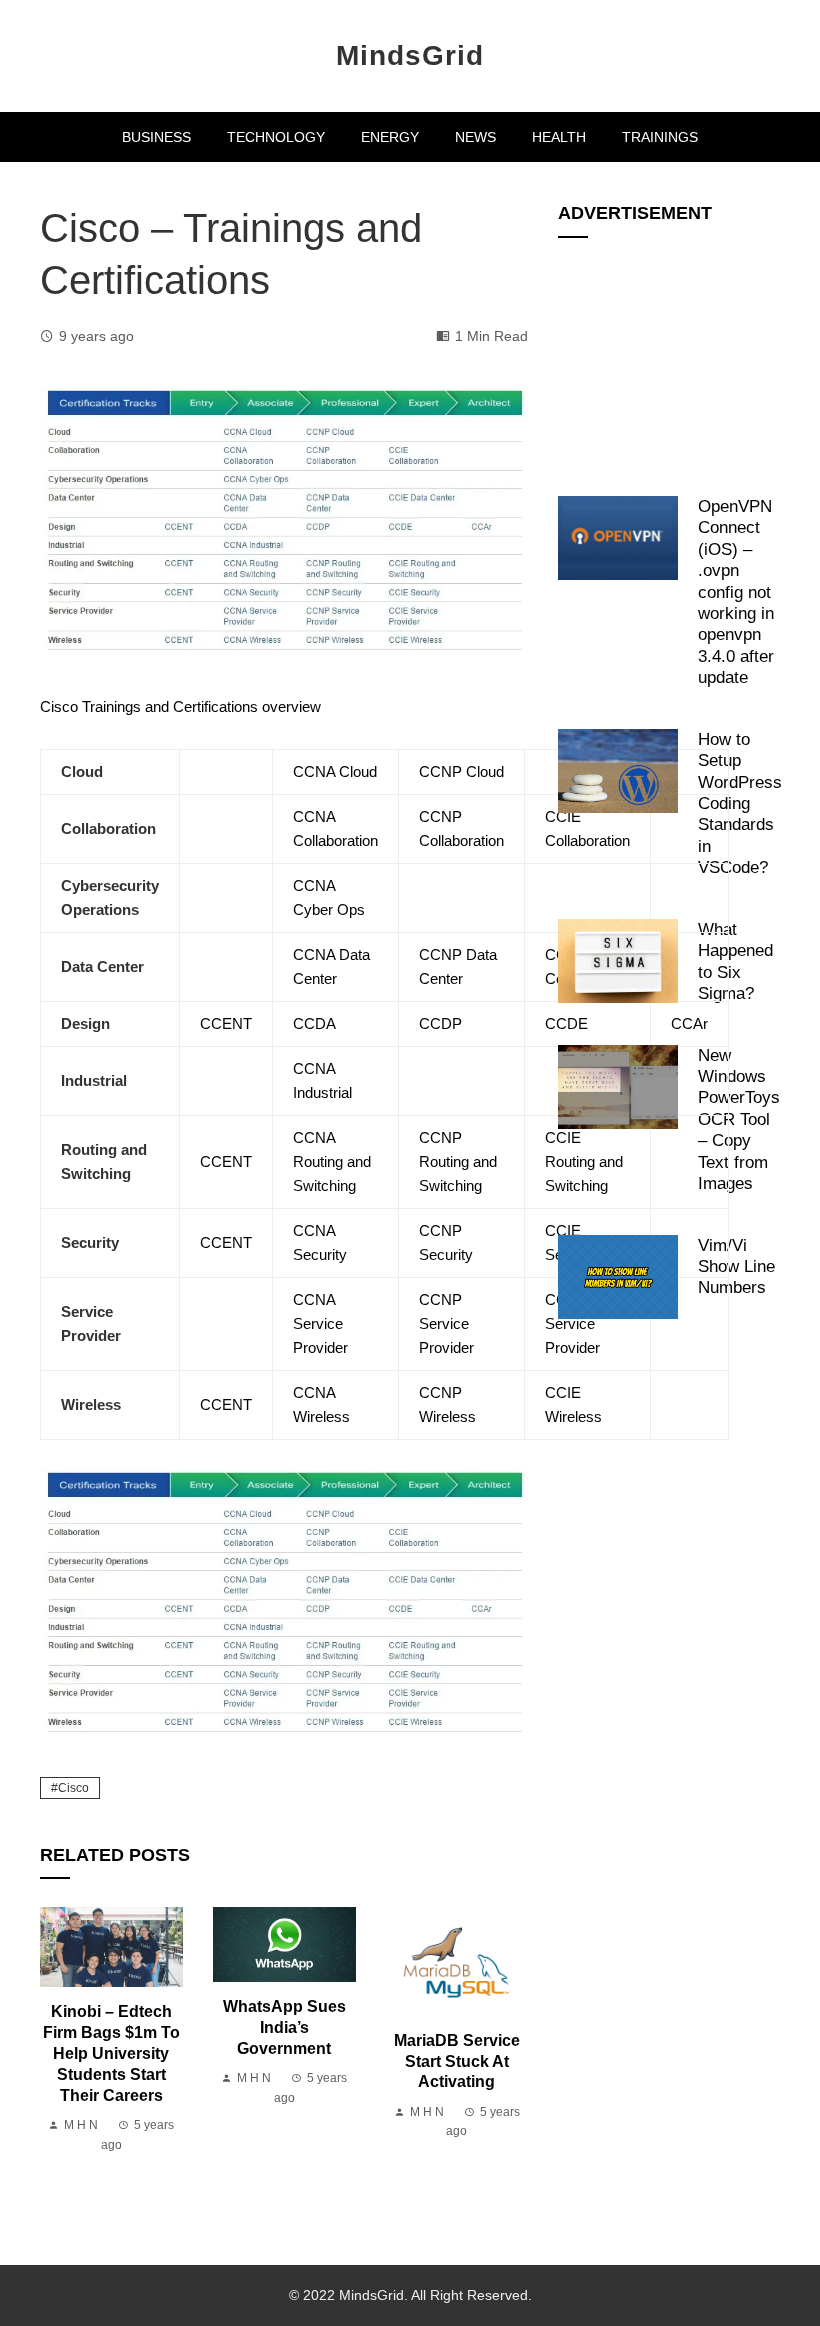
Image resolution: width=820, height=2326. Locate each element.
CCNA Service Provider (320, 1323)
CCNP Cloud (461, 771)
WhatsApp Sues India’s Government (284, 2027)
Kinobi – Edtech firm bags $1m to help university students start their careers (111, 2053)
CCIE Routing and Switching (584, 1161)
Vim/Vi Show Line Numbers (736, 1266)
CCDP (440, 1023)
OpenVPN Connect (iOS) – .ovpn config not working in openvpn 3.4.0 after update (736, 592)
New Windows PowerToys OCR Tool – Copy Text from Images (739, 1119)
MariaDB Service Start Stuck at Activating (457, 2061)
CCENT (226, 1023)
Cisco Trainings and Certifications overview (180, 706)
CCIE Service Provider (572, 1323)
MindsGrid (410, 55)
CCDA (314, 1023)
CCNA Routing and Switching (332, 1161)
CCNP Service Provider (446, 1323)
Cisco (73, 1788)
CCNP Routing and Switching (458, 1161)
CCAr (689, 1023)
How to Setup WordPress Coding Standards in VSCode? (740, 803)
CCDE (566, 1023)
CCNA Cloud (335, 771)
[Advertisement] (669, 356)
